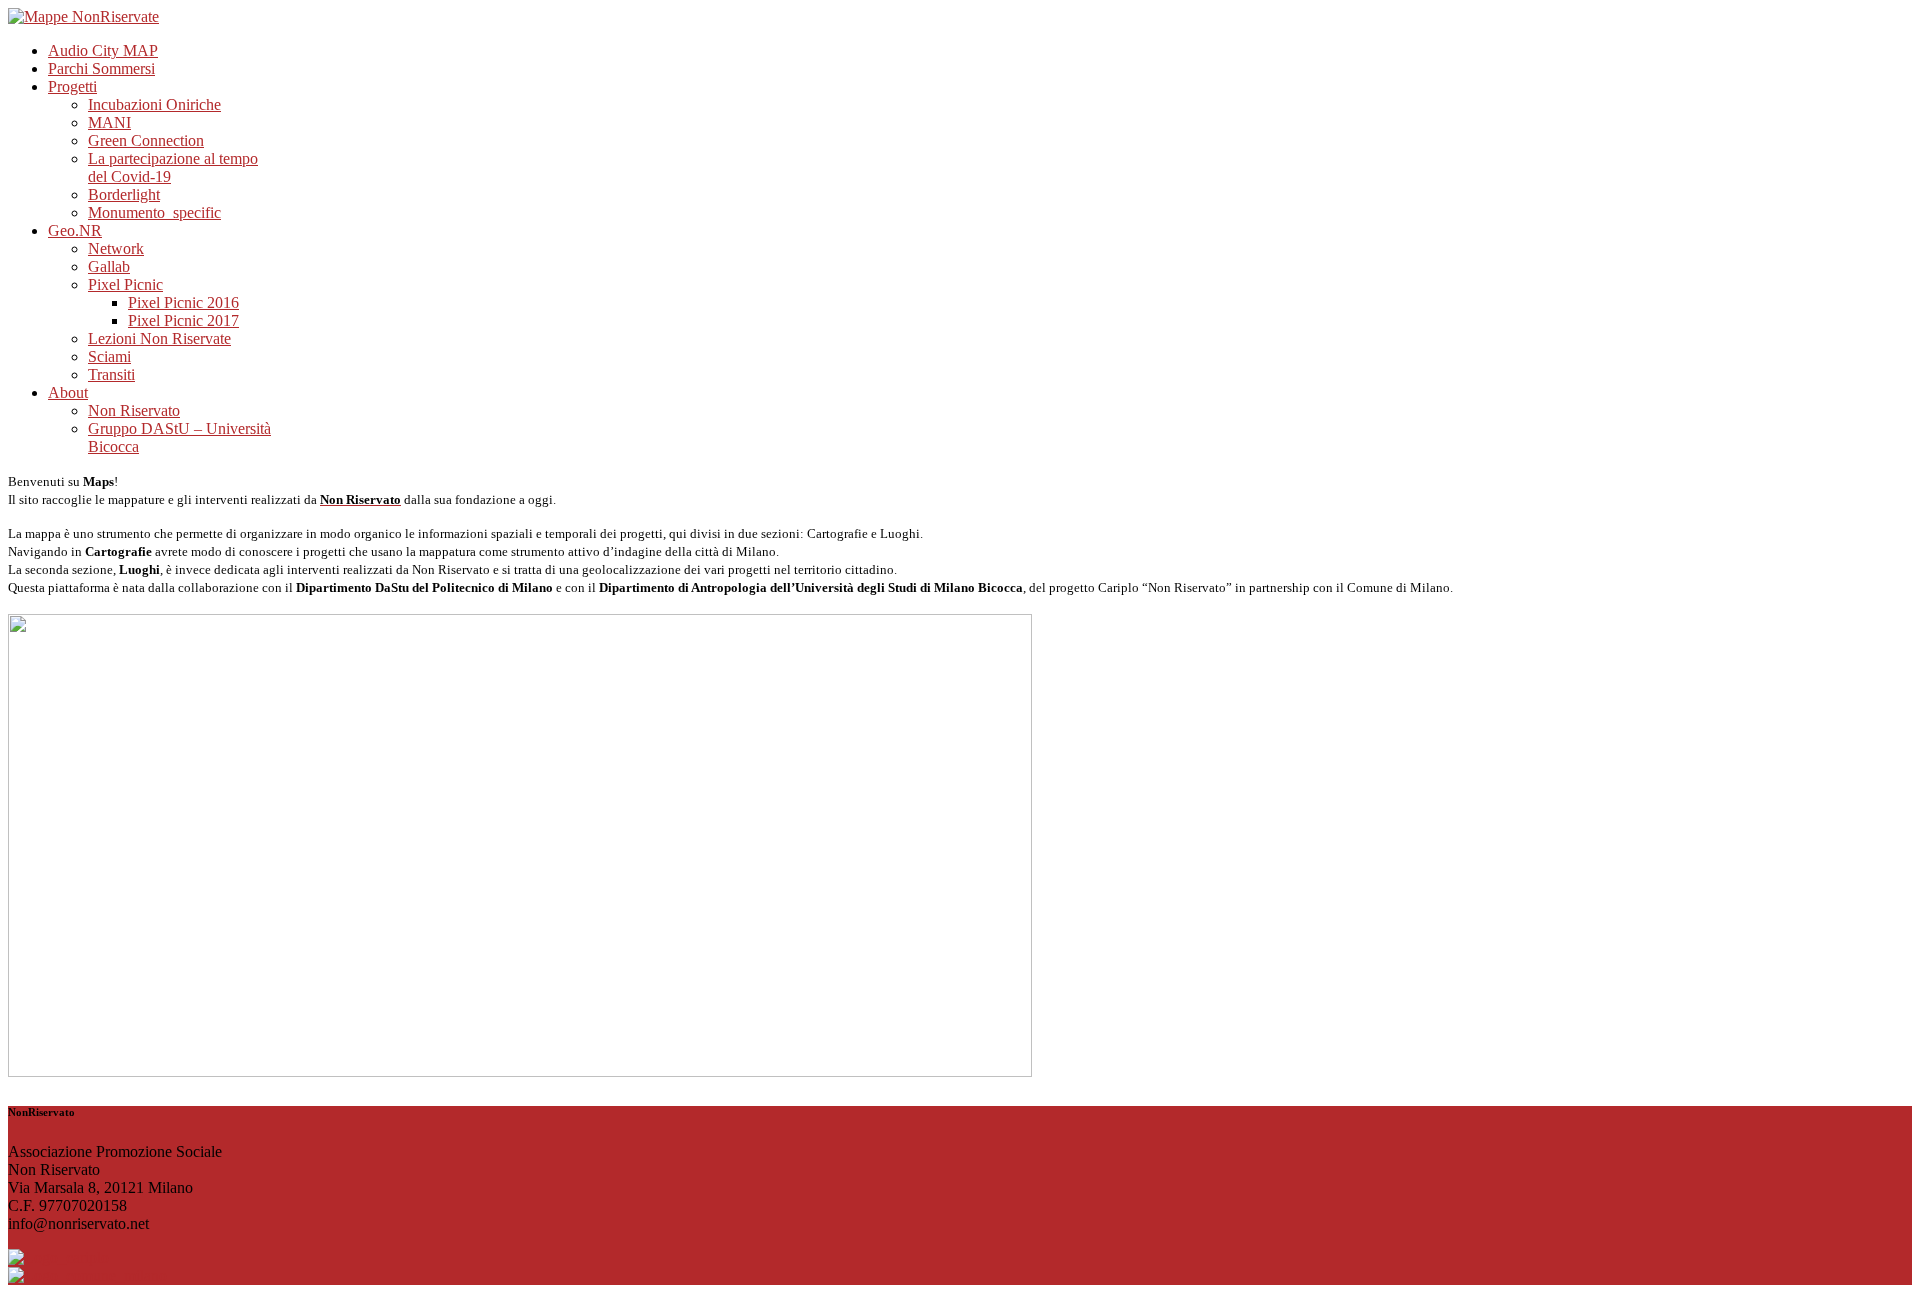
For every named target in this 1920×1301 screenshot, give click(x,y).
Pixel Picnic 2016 (183, 302)
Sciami (109, 356)
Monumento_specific (154, 212)
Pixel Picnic (125, 284)
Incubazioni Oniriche (154, 104)
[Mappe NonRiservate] (83, 16)
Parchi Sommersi (101, 68)
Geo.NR (75, 230)
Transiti (111, 374)
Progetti (72, 86)
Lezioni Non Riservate (159, 338)
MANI (109, 122)
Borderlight (124, 194)
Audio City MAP (103, 50)
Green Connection (146, 140)
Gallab (109, 266)
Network (116, 248)
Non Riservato (134, 410)
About (68, 392)
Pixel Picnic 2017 (183, 320)
